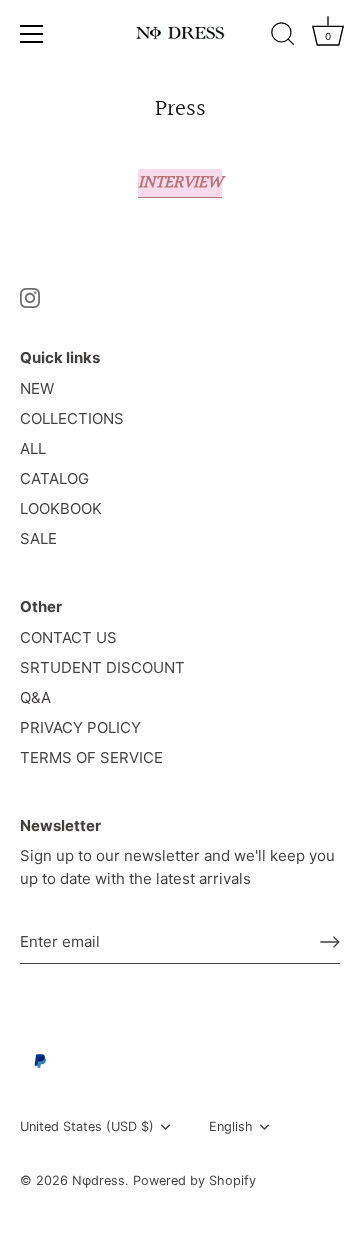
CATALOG (54, 478)
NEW (37, 388)
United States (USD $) (87, 1126)
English (231, 1126)
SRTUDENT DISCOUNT (102, 667)
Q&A (35, 697)
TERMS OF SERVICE (91, 757)
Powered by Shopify (194, 1180)
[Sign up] (330, 942)
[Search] (283, 37)
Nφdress (98, 1180)
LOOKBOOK (61, 508)
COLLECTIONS (72, 418)
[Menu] (32, 34)
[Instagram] (30, 297)
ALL (33, 448)
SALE (38, 538)
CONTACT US (68, 637)
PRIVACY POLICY (80, 727)
